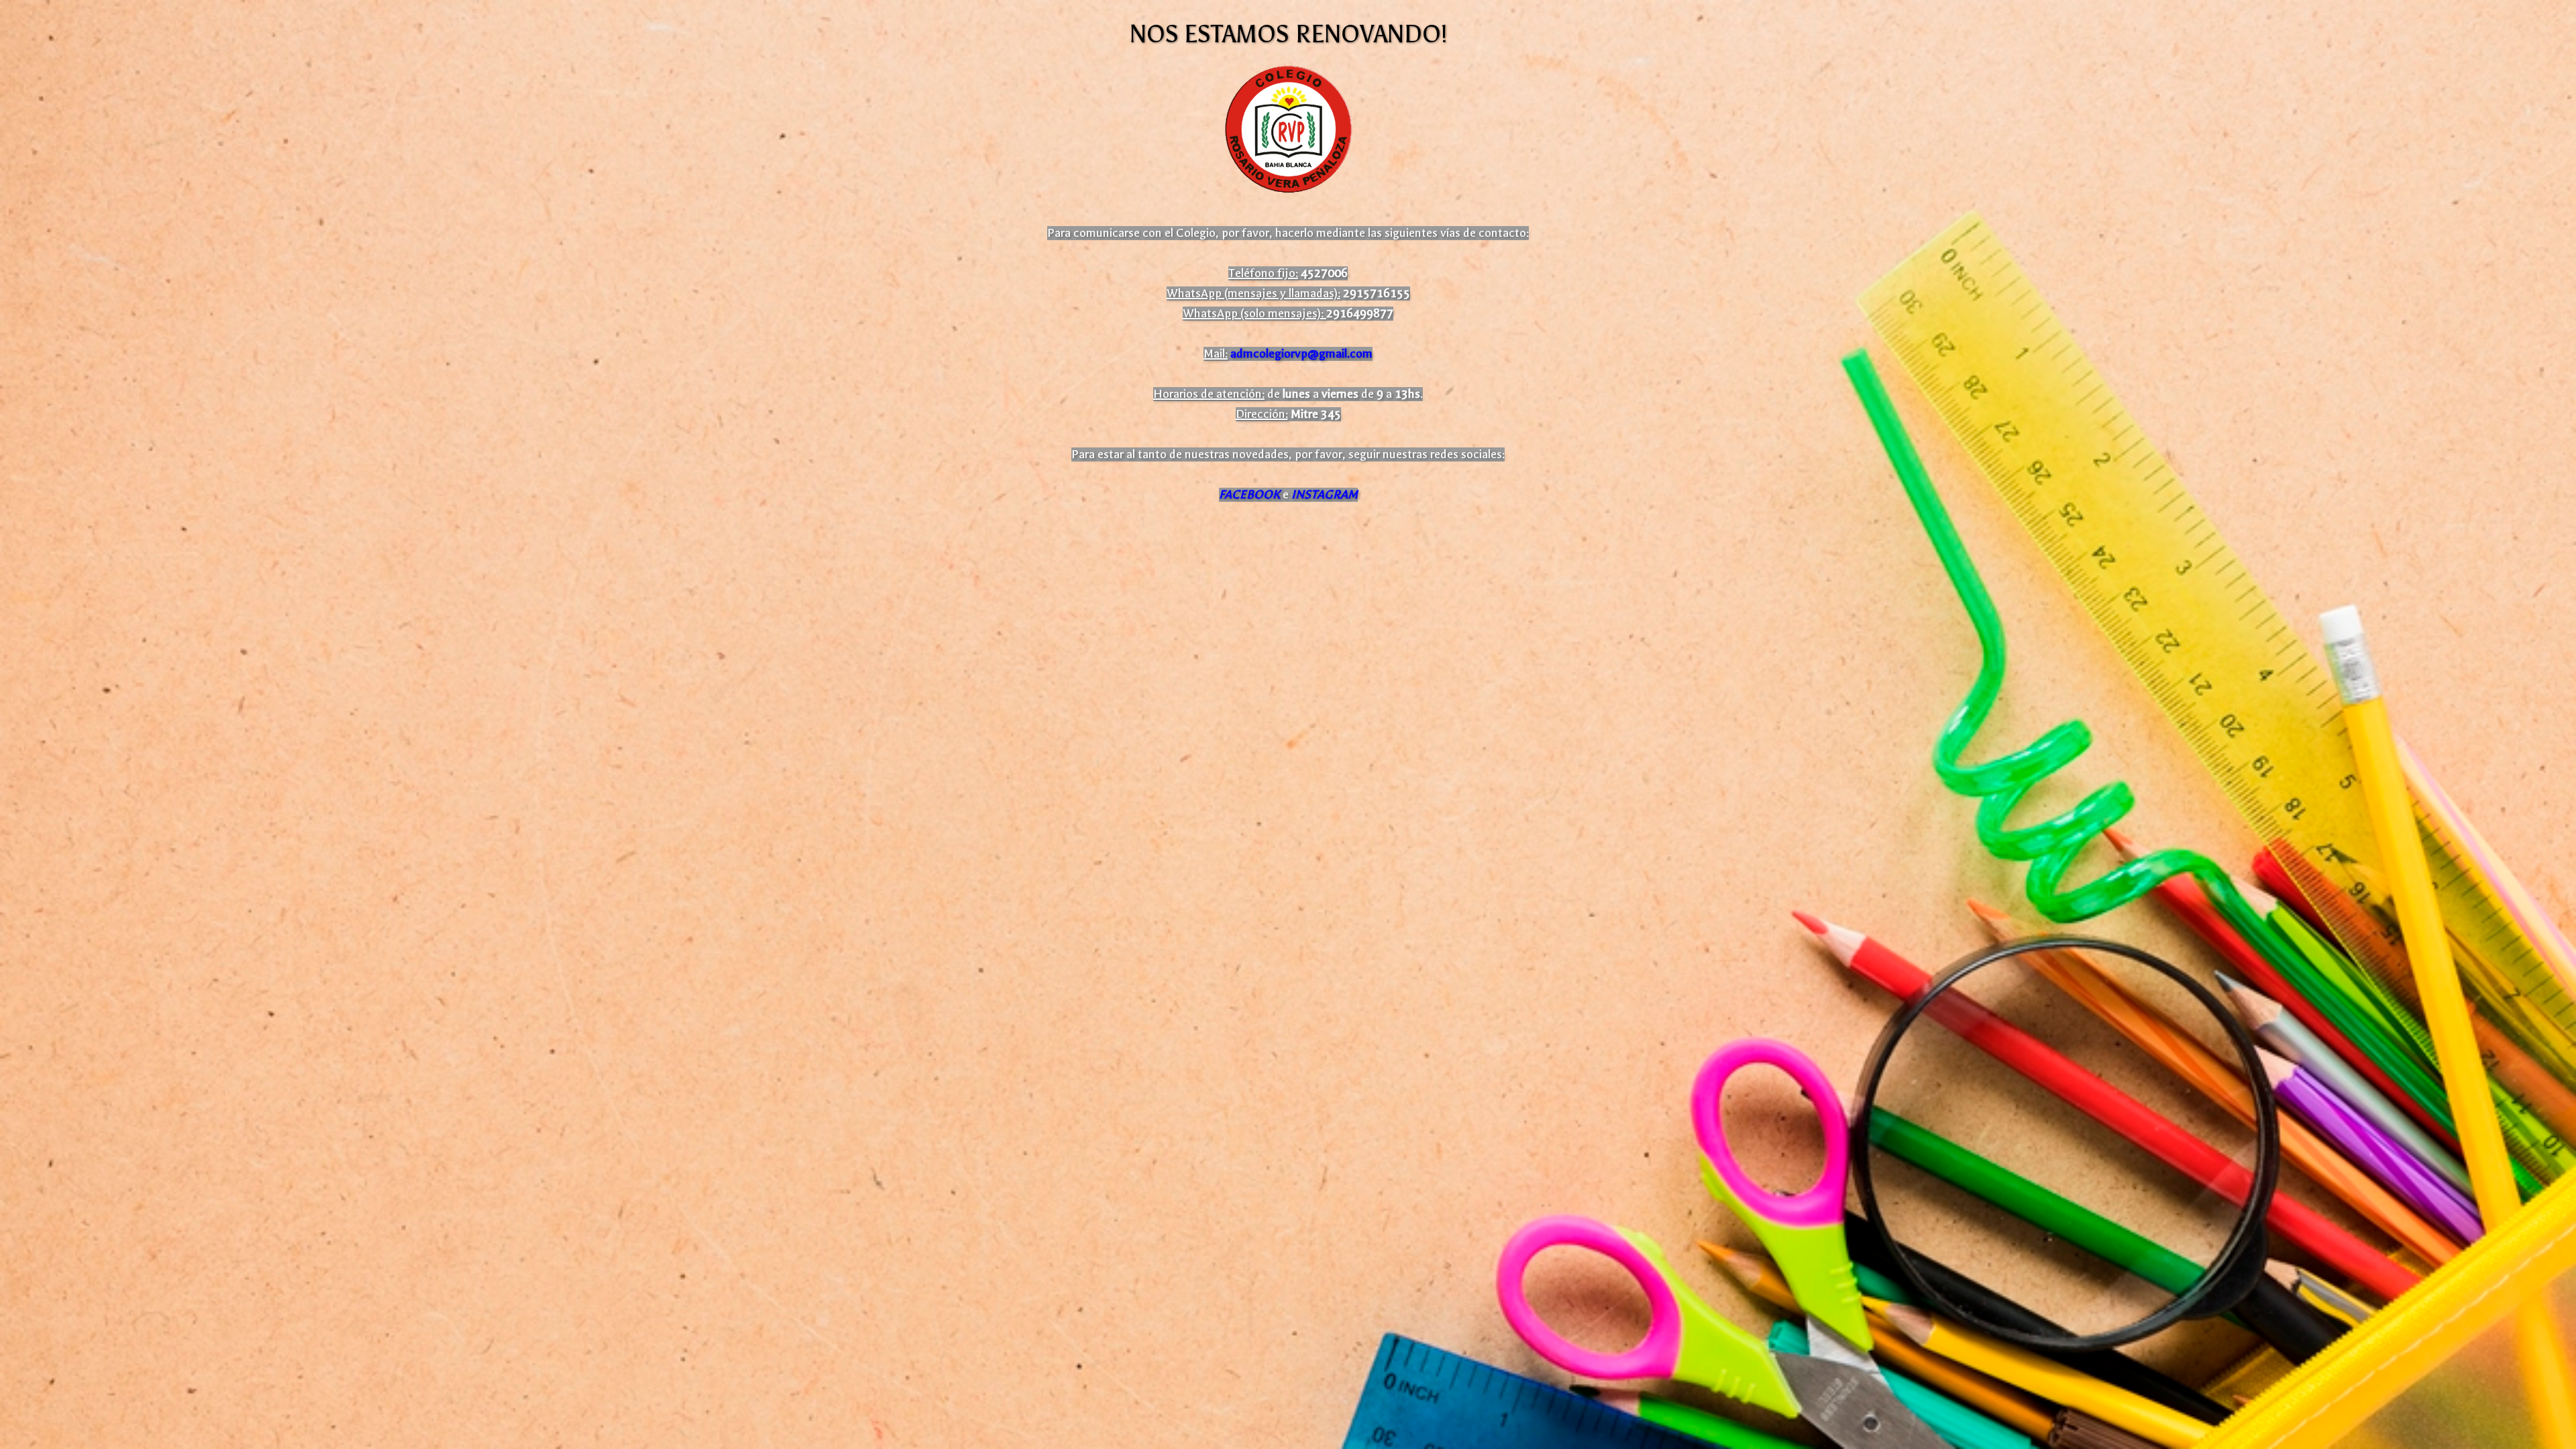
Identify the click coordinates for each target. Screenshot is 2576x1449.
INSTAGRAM (1325, 495)
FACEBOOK (1249, 495)
